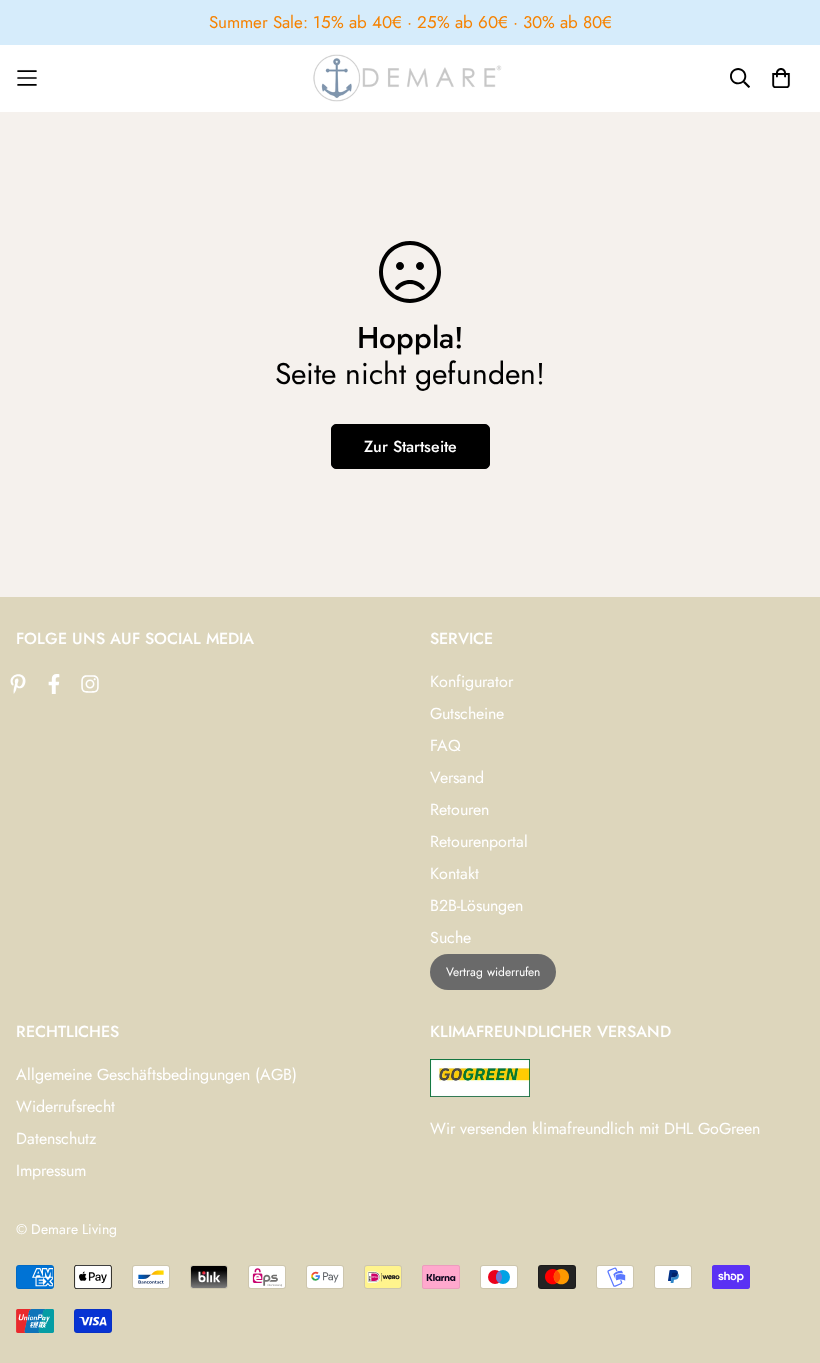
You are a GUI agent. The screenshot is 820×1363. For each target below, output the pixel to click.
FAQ (445, 745)
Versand (457, 777)
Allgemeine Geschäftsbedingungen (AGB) (156, 1074)
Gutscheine (467, 713)
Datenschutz (56, 1138)
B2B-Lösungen (476, 905)
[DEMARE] (410, 78)
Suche (450, 937)
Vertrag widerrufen (493, 972)
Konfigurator (471, 681)
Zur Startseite (410, 446)
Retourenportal (479, 841)
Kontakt (454, 873)
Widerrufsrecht (65, 1106)
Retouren (459, 809)
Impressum (51, 1170)
